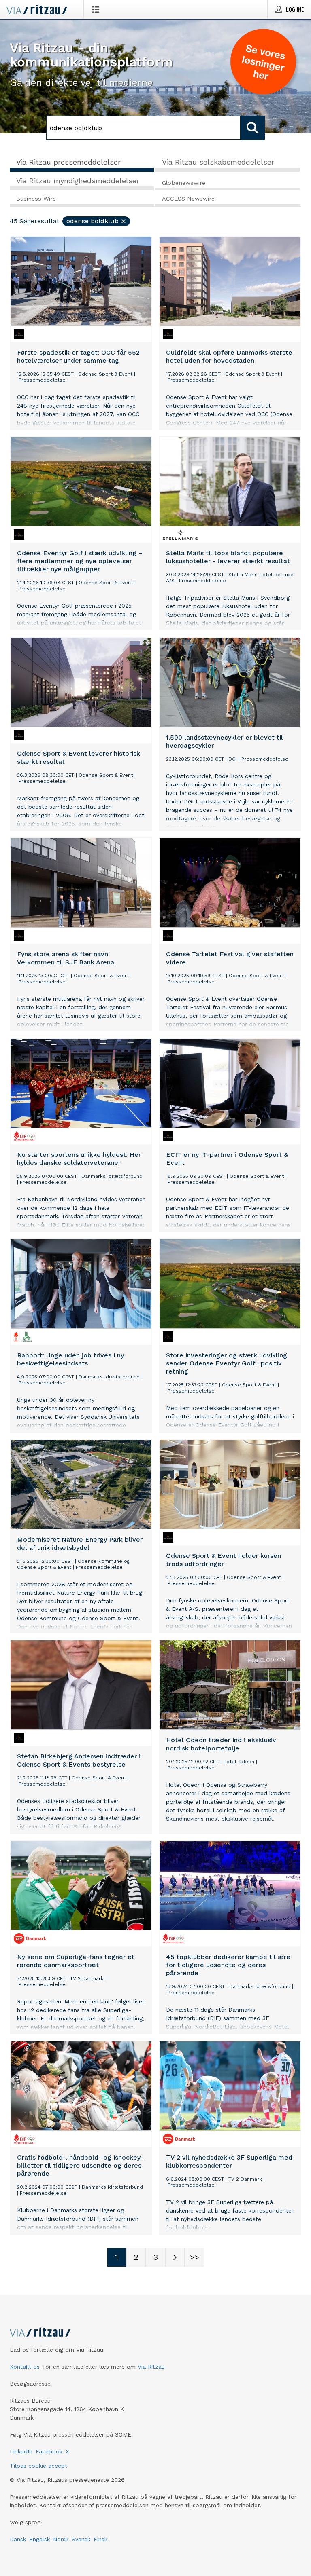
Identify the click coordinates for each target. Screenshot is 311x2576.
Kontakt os (25, 2367)
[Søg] (253, 128)
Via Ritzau (151, 2367)
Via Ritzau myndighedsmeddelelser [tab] (78, 181)
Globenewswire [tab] (184, 183)
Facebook (49, 2451)
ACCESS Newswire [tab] (188, 199)
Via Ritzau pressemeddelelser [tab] (68, 162)
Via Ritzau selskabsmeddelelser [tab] (218, 162)
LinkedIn (21, 2451)
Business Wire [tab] (36, 199)
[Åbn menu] (97, 9)
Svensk (81, 2539)
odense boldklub (93, 221)
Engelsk (39, 2539)
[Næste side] (175, 2257)
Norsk (61, 2539)
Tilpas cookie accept (38, 2466)
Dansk (18, 2539)
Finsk (100, 2539)
